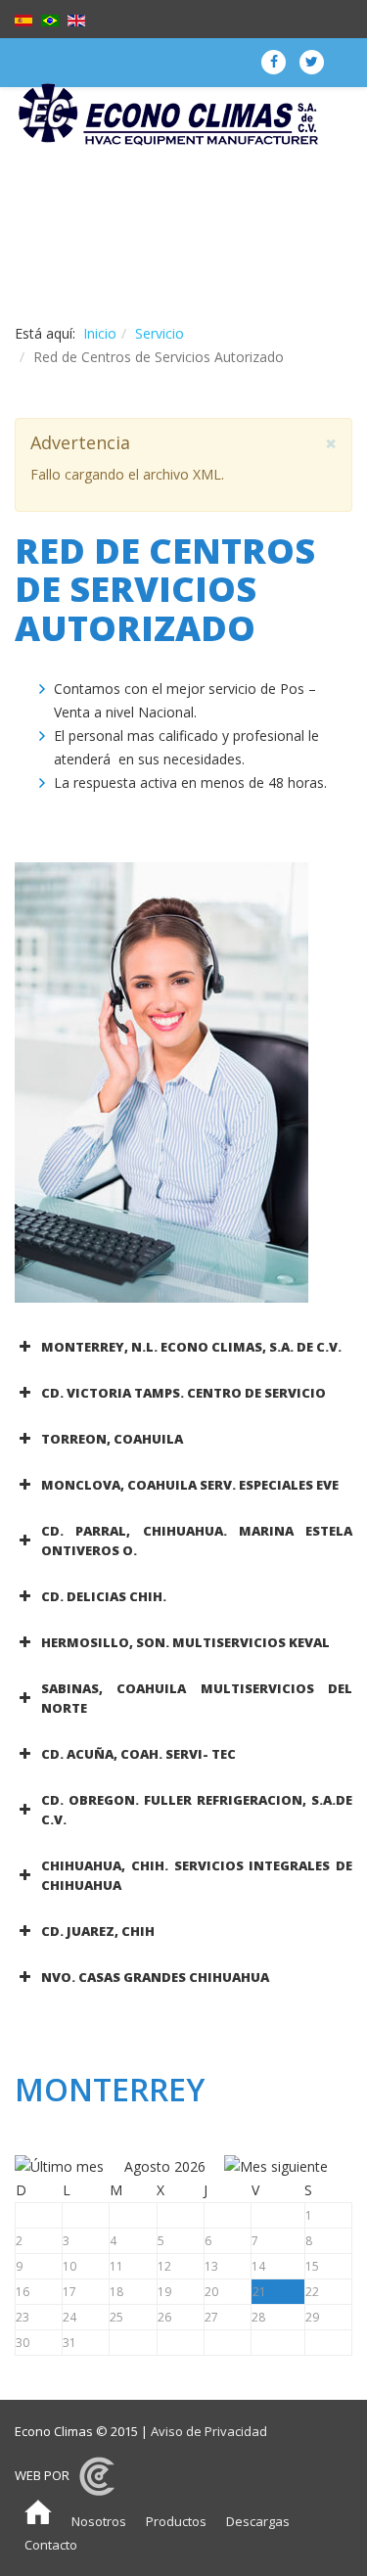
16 (23, 2292)
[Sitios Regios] (97, 2475)
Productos (176, 2522)
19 (164, 2292)
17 (69, 2292)
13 (211, 2266)
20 (211, 2292)
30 (23, 2343)
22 (312, 2292)
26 (164, 2317)
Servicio (160, 333)
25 (116, 2317)
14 (258, 2266)
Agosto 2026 (165, 2166)
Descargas (258, 2522)
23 (23, 2317)
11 (116, 2266)
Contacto (51, 2545)
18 (116, 2292)
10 (69, 2266)
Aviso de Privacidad (209, 2431)
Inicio (100, 333)
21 (259, 2292)
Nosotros (99, 2522)
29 (312, 2317)
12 (164, 2266)
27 (211, 2317)
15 (312, 2266)
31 (69, 2343)
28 (258, 2317)
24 (69, 2317)
